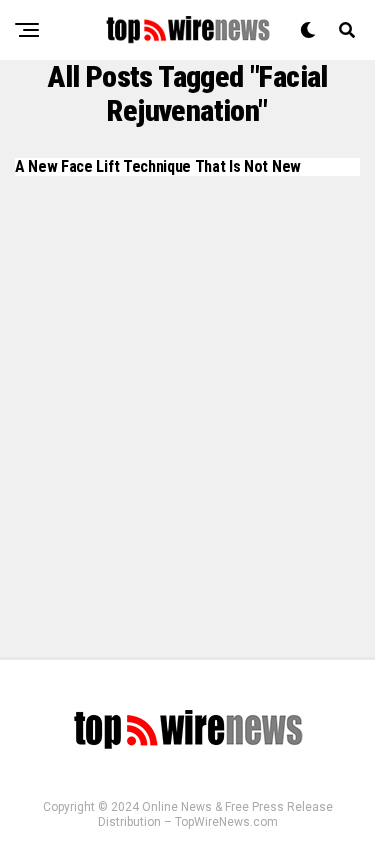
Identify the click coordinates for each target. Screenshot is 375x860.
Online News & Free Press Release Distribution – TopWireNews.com (215, 814)
